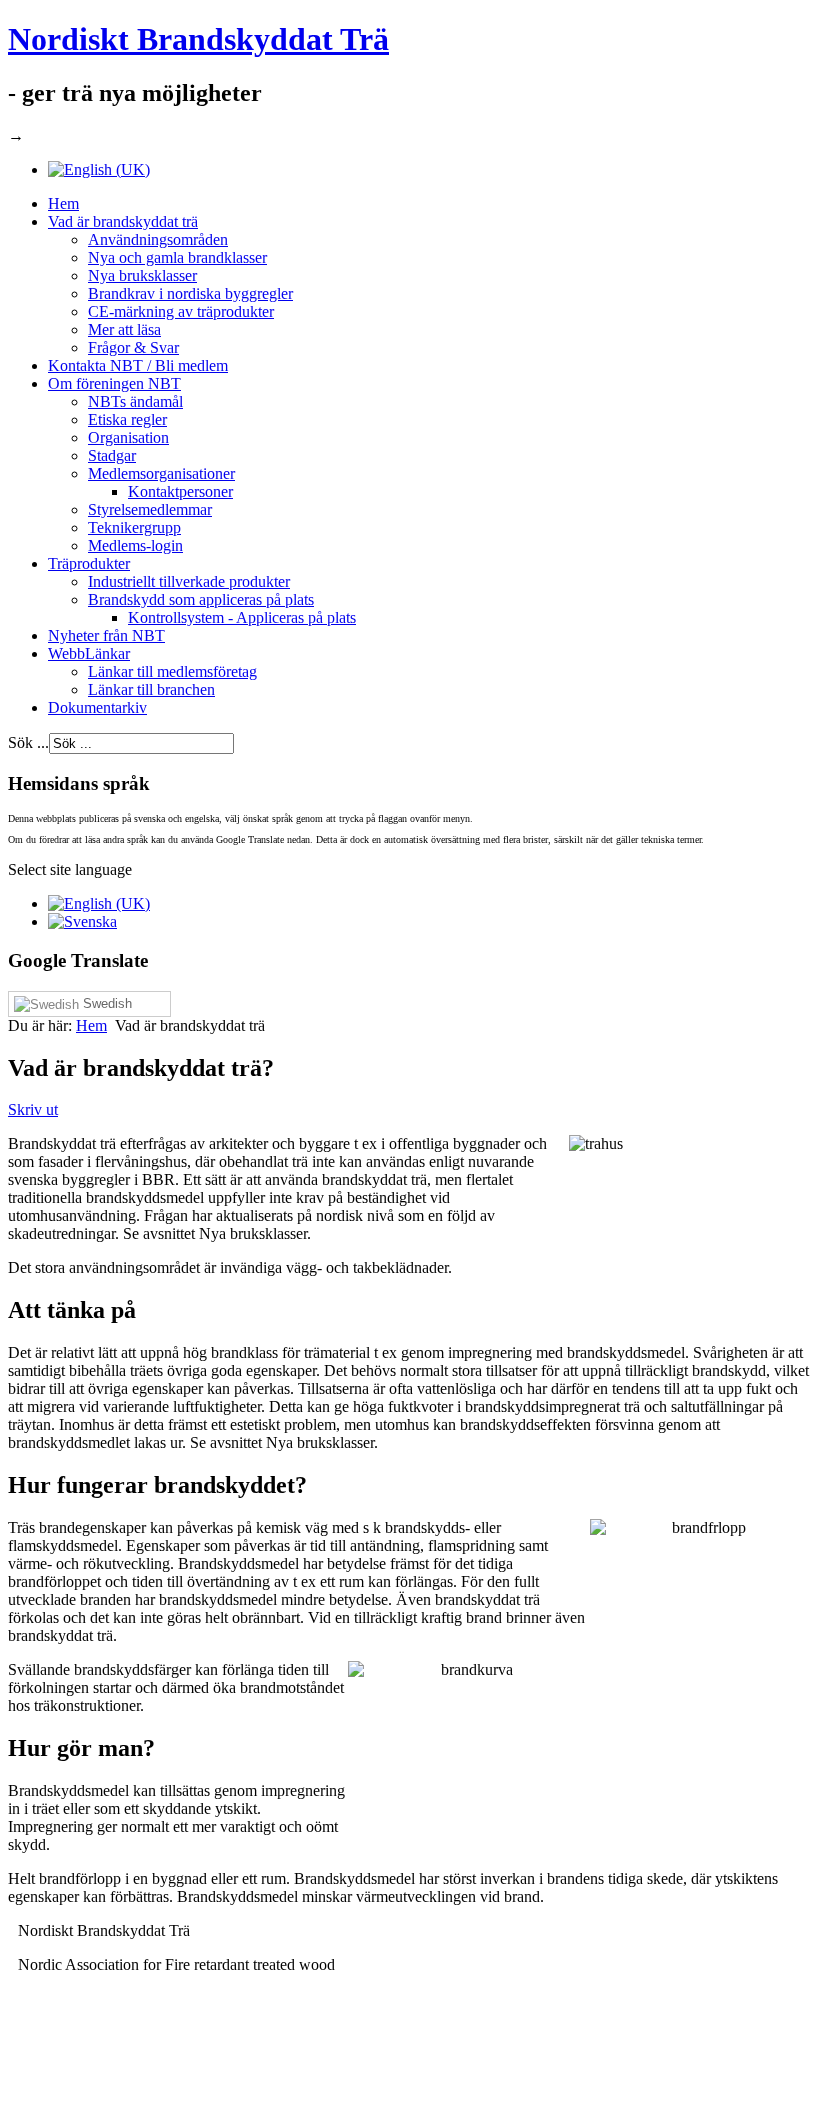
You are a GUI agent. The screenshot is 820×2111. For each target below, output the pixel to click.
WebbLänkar (89, 653)
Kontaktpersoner (180, 491)
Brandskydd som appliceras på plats (201, 599)
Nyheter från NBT (106, 635)
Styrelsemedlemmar (150, 509)
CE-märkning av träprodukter (181, 311)
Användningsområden (158, 239)
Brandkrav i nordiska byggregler (190, 293)
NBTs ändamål (135, 401)
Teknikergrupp (134, 527)
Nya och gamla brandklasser (177, 257)
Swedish (105, 1003)
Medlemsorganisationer (161, 473)
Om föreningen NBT (114, 383)
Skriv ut (33, 1109)
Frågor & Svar (133, 347)
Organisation (128, 437)
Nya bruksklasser (142, 275)
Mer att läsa (124, 329)
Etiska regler (127, 419)
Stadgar (112, 455)
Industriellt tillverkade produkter (189, 581)
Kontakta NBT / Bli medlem (138, 365)
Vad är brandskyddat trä (123, 221)
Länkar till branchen (151, 689)
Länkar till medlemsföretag (172, 671)
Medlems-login (135, 545)
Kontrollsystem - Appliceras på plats (242, 617)
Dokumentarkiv (97, 707)
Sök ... (28, 742)
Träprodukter (89, 563)
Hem (63, 203)
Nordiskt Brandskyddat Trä (198, 39)
